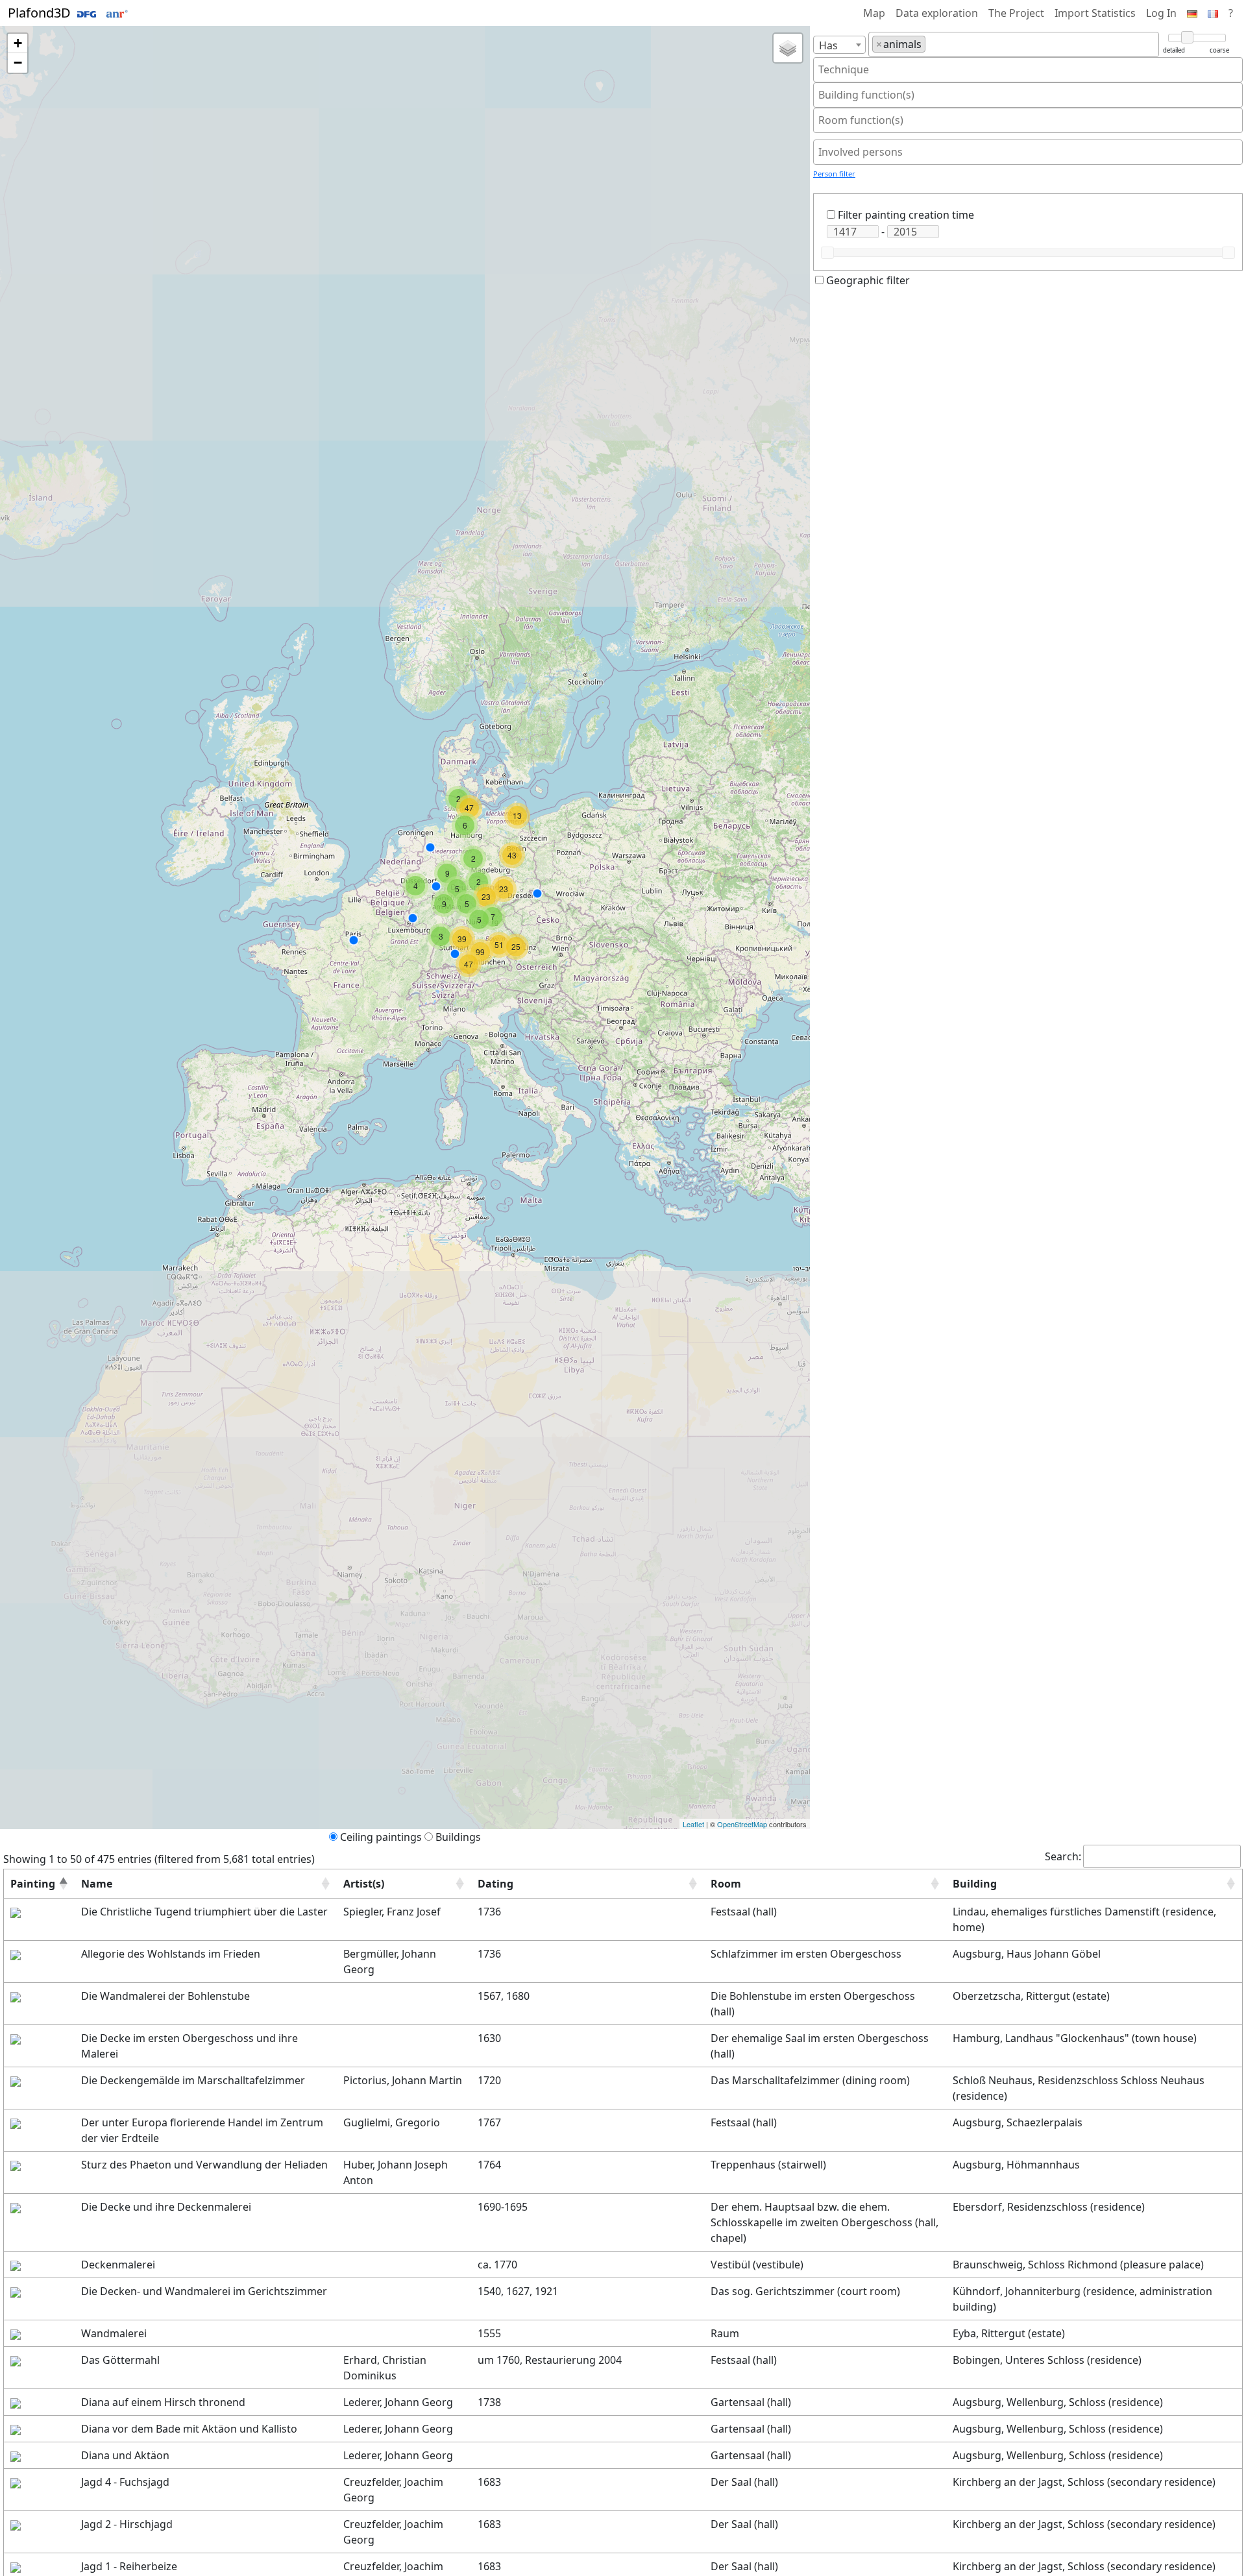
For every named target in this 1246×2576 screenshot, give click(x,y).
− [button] (18, 63)
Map (874, 13)
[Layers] (788, 48)
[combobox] (839, 45)
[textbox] (933, 44)
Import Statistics (1095, 13)
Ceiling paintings (381, 1837)
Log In (1161, 13)
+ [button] (18, 43)
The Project (1016, 13)
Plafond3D (41, 13)
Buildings (458, 1837)
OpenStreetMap (742, 1824)
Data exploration (937, 13)
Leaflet (693, 1824)
